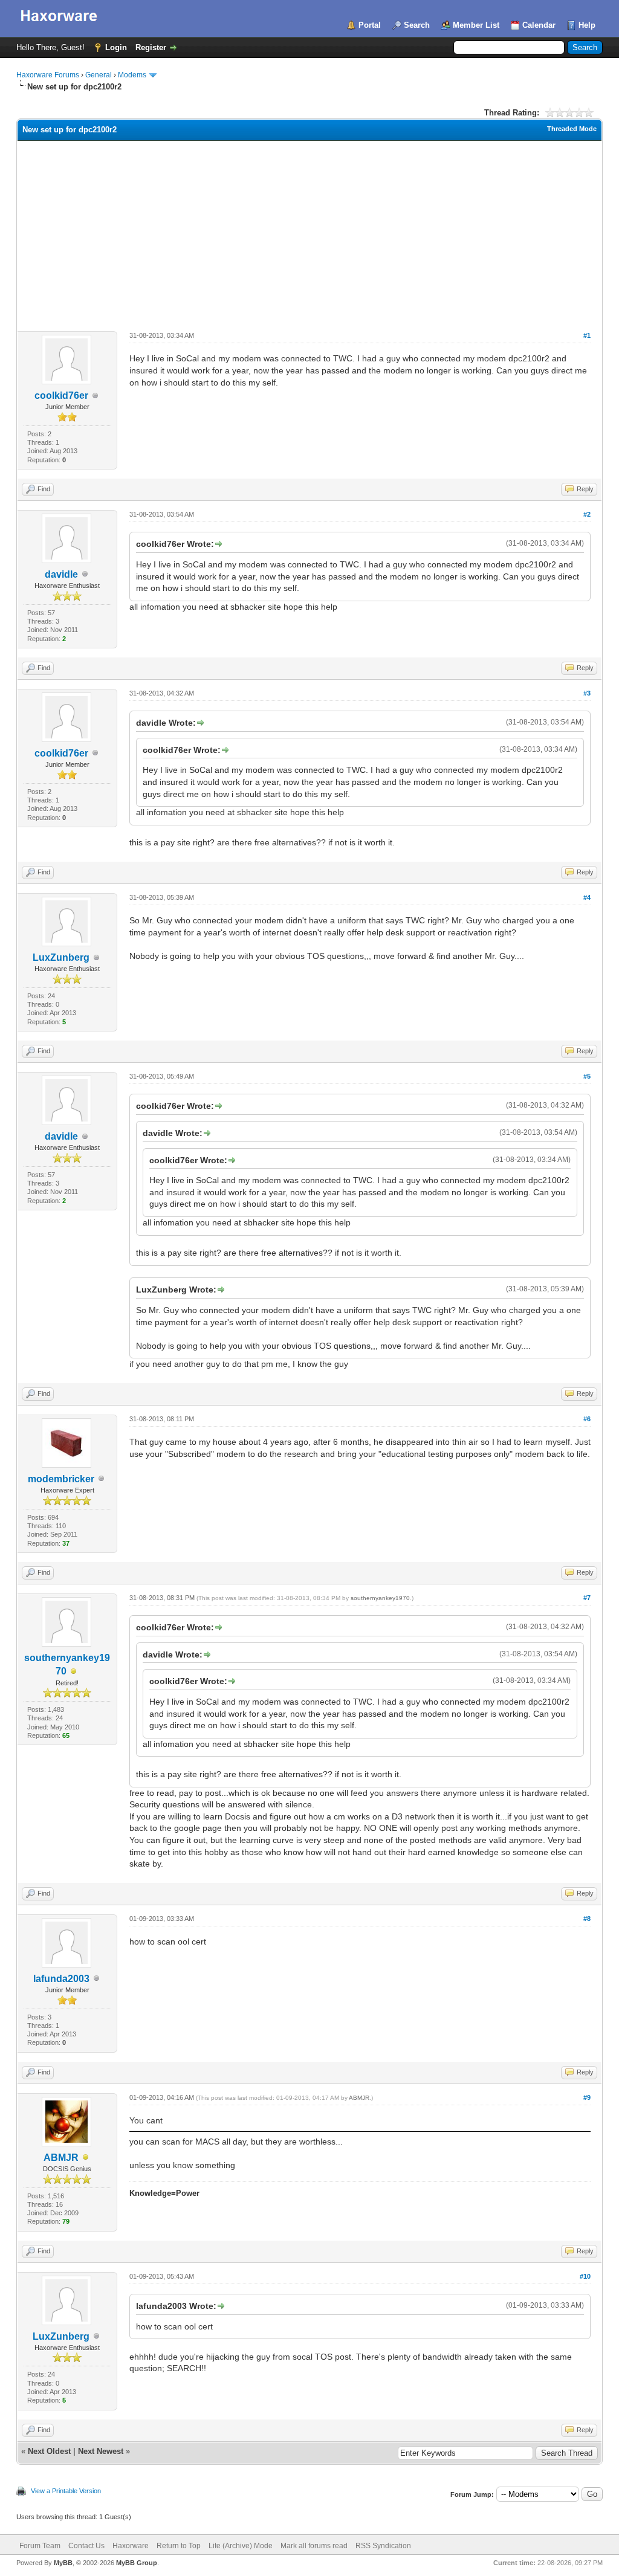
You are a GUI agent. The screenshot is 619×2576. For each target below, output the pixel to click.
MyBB (63, 2563)
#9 (587, 2097)
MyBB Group (137, 2563)
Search (417, 25)
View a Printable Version (66, 2491)
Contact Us (86, 2546)
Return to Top (179, 2546)
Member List (476, 25)
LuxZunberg (61, 957)
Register (151, 47)
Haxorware (131, 2546)
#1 (587, 335)
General (99, 75)
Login (116, 47)
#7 (587, 1598)
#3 (587, 693)
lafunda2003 (61, 1979)
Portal (370, 25)
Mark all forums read (314, 2546)
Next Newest (101, 2451)
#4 (587, 897)
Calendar (539, 25)
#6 (587, 1419)
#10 (585, 2276)
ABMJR (61, 2158)
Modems (132, 75)
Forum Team (40, 2546)
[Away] (74, 1672)
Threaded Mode (572, 129)
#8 (587, 1919)
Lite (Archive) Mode (241, 2546)
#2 (587, 514)
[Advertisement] (309, 231)
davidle (61, 574)
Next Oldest (49, 2451)
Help (587, 25)
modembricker (61, 1479)
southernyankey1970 (380, 1598)
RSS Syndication (383, 2546)
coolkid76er (61, 395)
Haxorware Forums (48, 75)
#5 (587, 1076)
